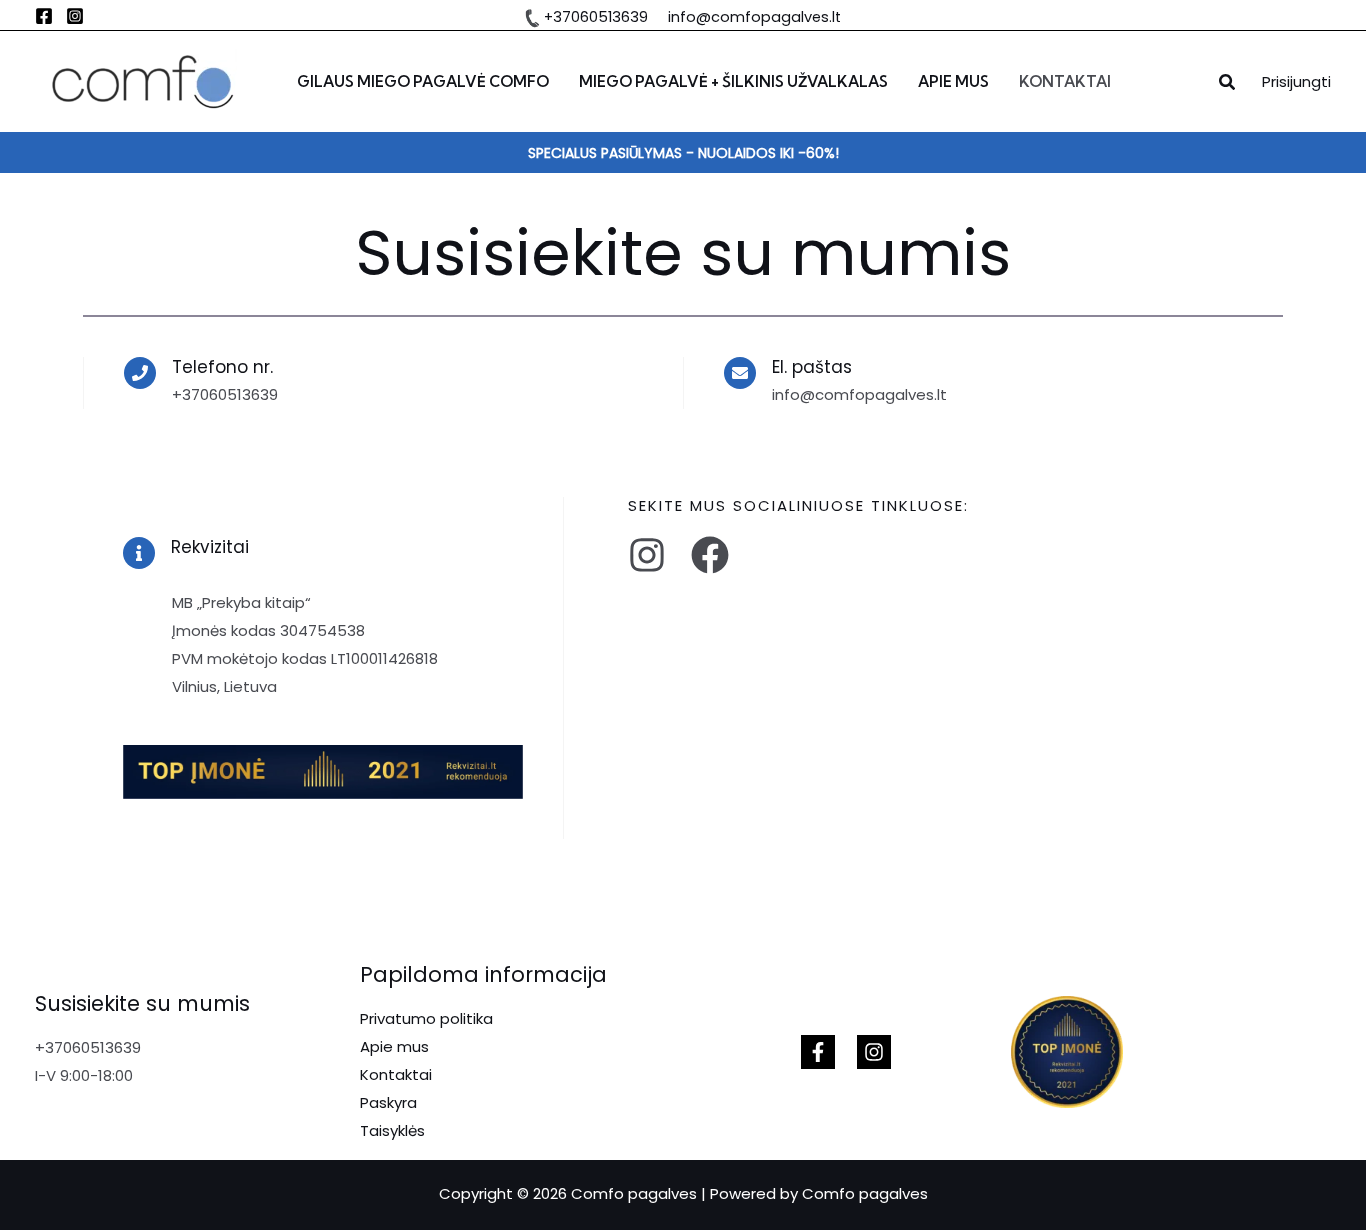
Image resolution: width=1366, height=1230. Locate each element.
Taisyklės (392, 1130)
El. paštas (812, 367)
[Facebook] (44, 16)
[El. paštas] (740, 373)
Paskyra (388, 1102)
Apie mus (953, 81)
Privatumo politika (426, 1018)
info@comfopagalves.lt (750, 17)
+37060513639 (596, 17)
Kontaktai (1065, 81)
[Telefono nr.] (140, 373)
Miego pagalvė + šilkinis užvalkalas (733, 81)
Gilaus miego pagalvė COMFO (423, 81)
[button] (1228, 84)
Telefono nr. (222, 367)
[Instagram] (75, 16)
